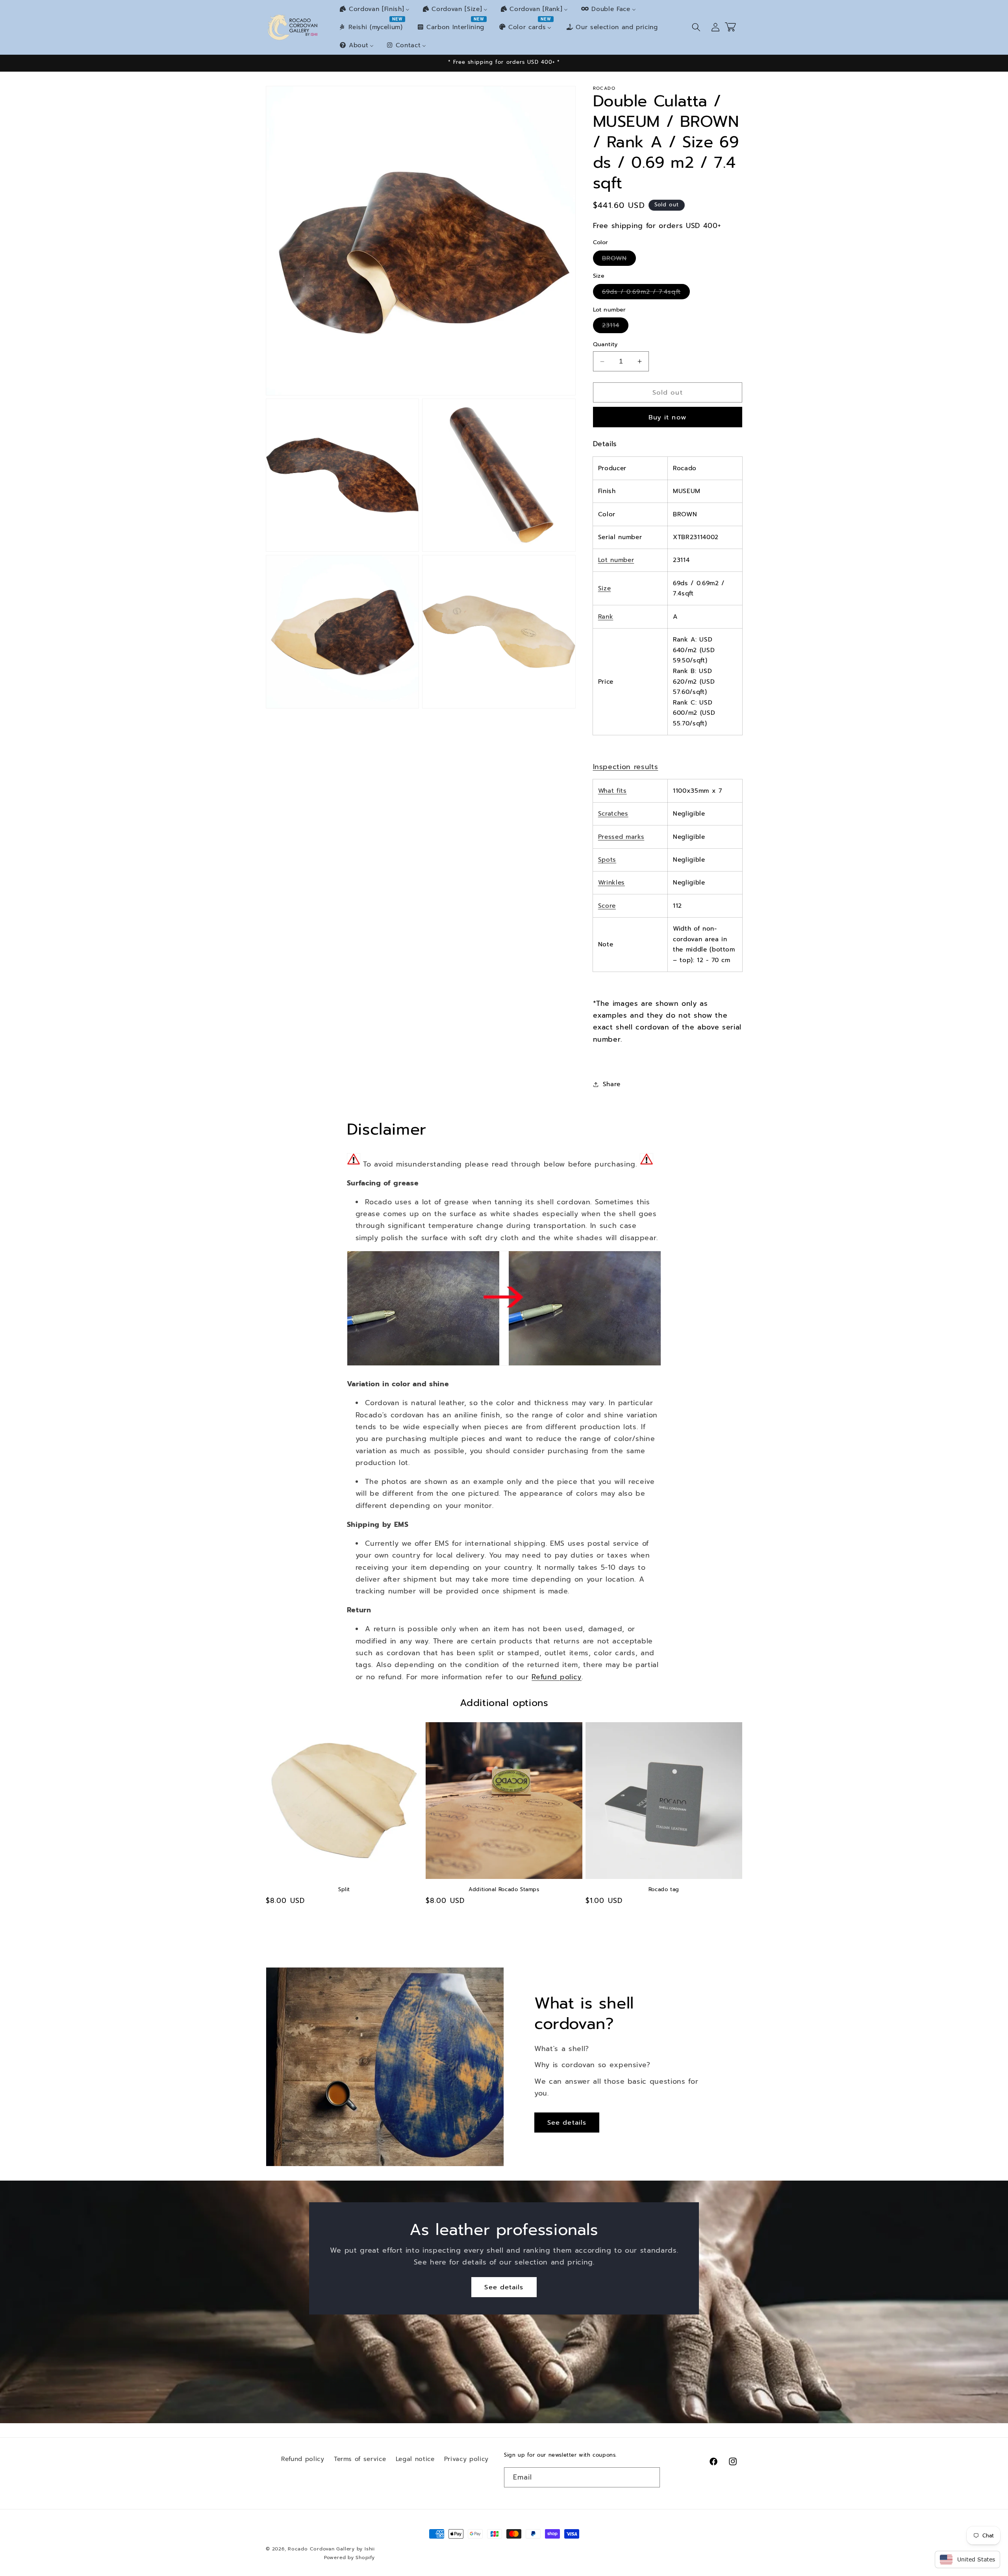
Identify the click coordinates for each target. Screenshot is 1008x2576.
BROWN (619, 260)
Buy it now (668, 417)
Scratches (613, 813)
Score (607, 906)
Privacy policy (466, 2459)
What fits (612, 791)
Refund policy (557, 1677)
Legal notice (415, 2459)
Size (605, 588)
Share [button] (612, 1084)
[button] (696, 27)
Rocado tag (664, 1890)
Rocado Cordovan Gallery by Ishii (331, 2549)
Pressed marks (621, 837)
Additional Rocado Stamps (504, 1890)
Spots (607, 860)
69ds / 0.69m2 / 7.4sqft (646, 293)
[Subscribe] (650, 2478)
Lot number (616, 560)
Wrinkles (611, 882)
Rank (606, 617)
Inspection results (626, 767)
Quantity (605, 344)
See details (567, 2122)
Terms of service (360, 2459)
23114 (615, 326)
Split (344, 1890)
